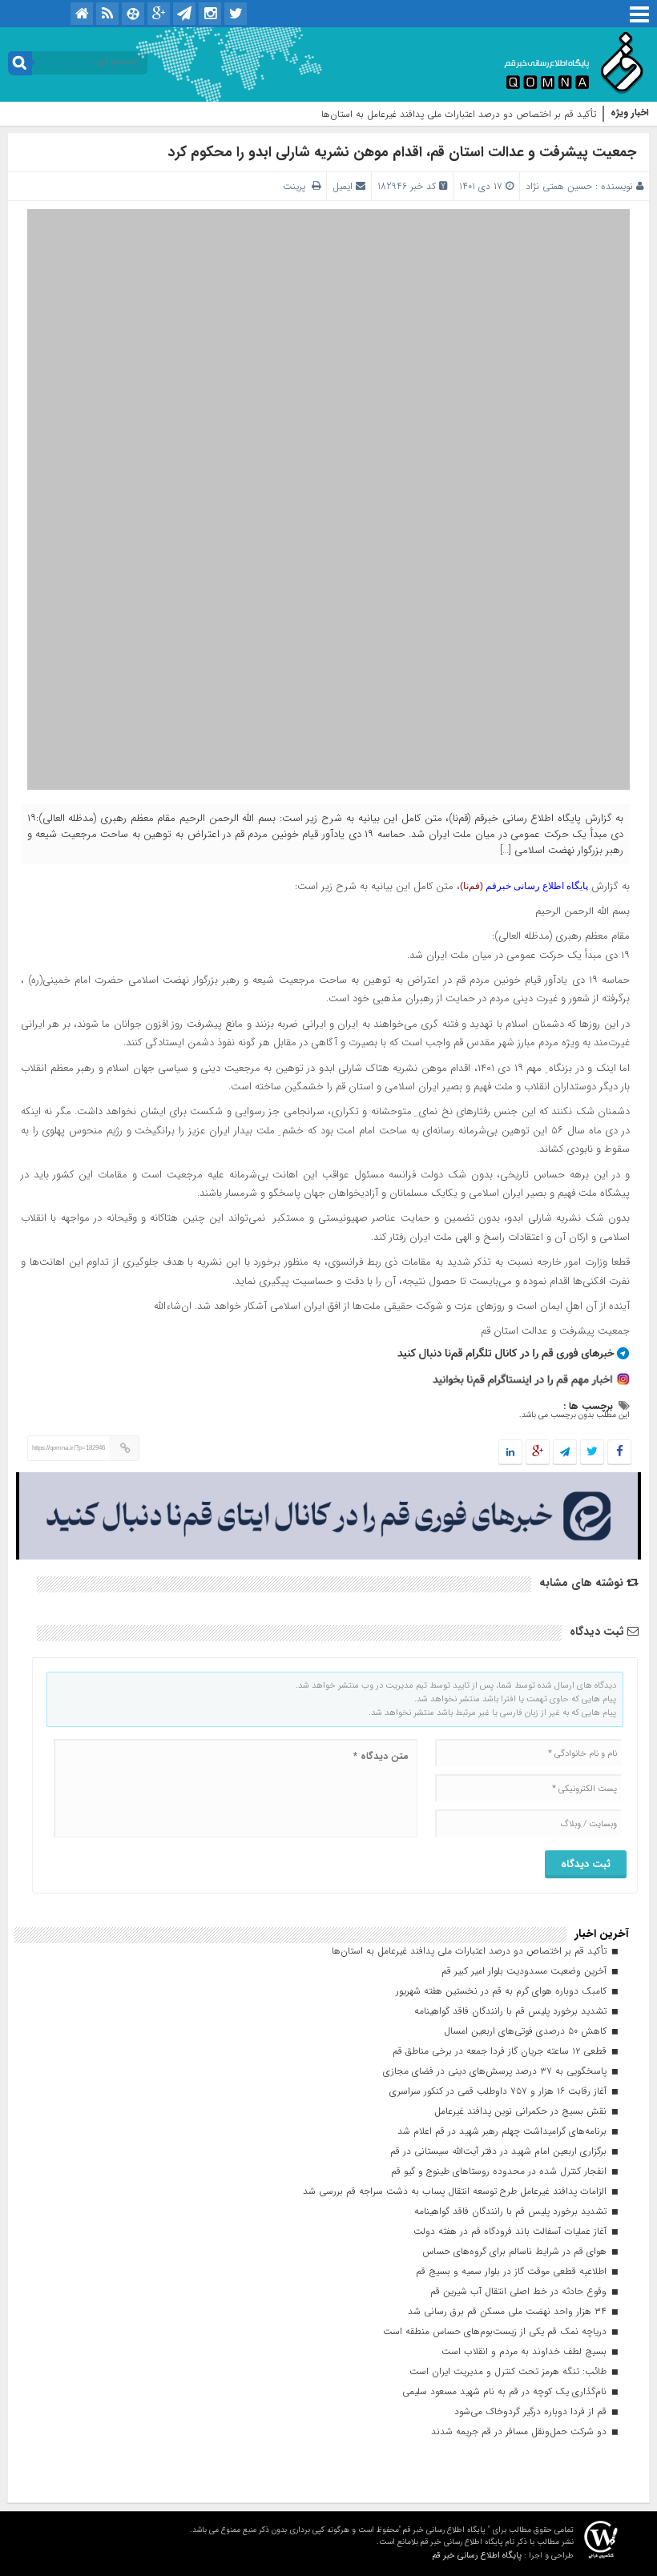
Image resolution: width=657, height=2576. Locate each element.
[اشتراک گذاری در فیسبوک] (619, 1453)
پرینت (297, 186)
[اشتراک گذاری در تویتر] (592, 1453)
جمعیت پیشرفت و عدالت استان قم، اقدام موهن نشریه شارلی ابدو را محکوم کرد (402, 152)
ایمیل (343, 186)
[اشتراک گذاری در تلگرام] (565, 1453)
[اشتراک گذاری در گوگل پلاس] (538, 1453)
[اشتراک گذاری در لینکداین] (510, 1453)
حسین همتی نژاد (559, 186)
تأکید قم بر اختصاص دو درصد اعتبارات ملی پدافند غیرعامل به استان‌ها (459, 114)
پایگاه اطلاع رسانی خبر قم (477, 2556)
